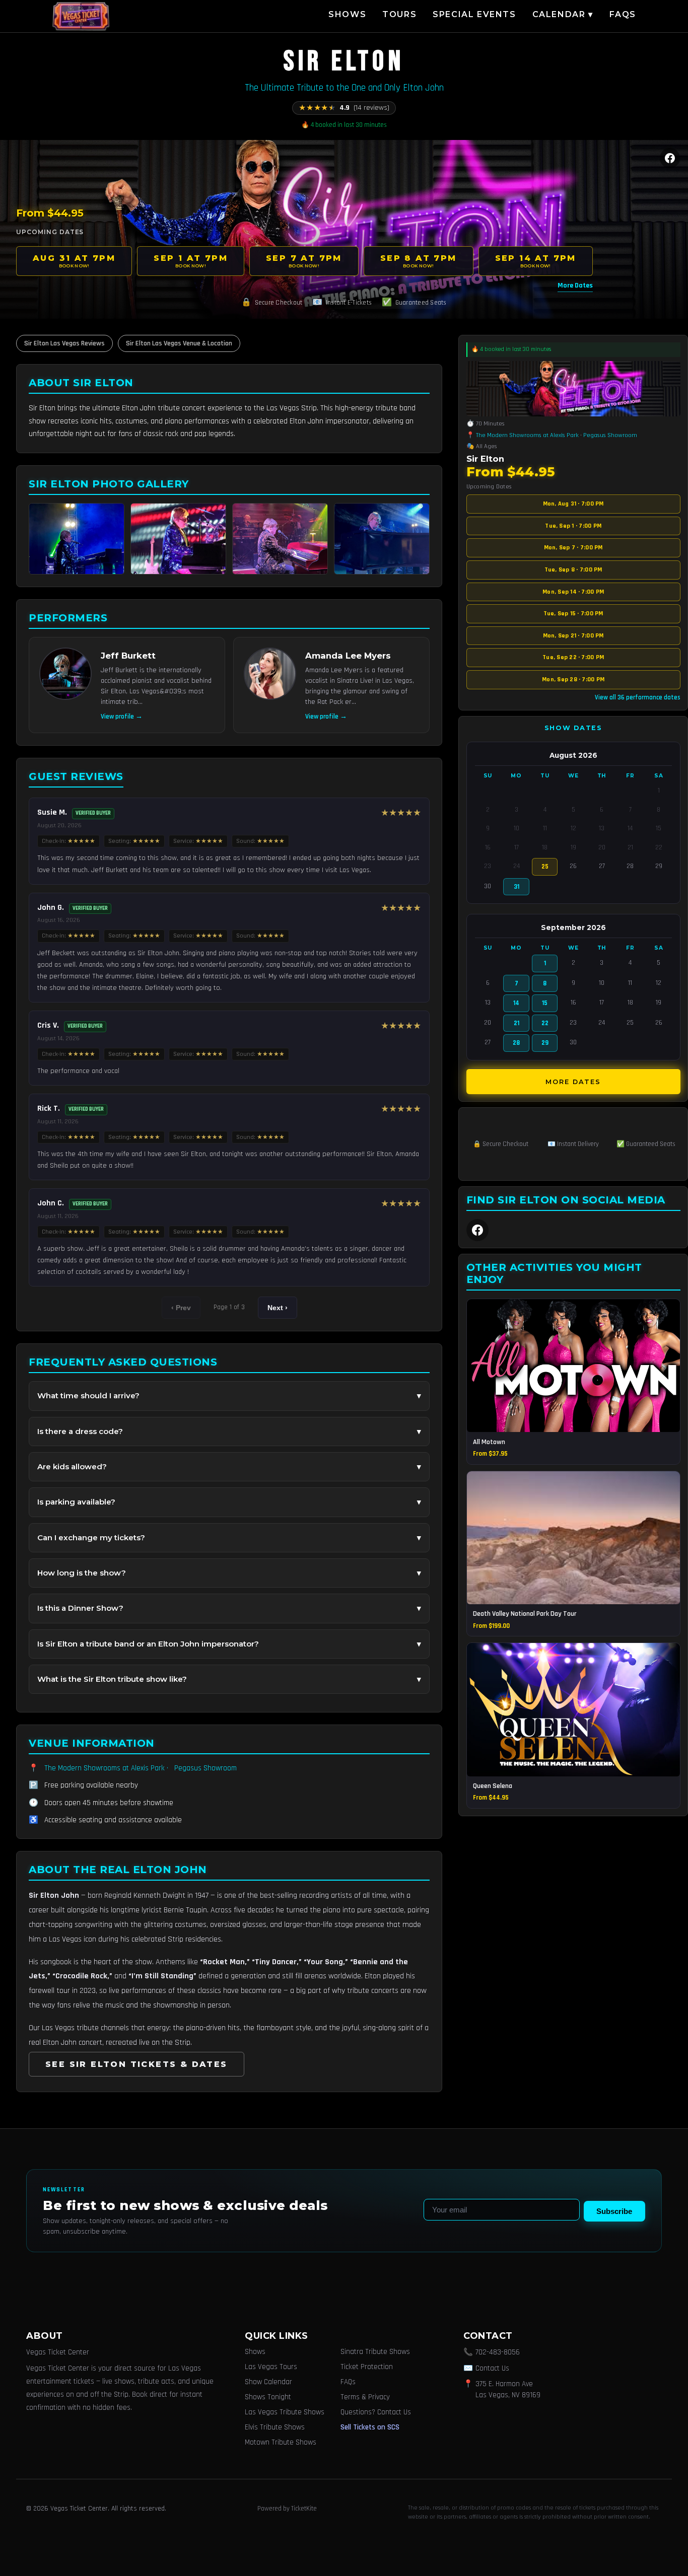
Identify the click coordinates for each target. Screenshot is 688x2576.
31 (517, 887)
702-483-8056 (498, 2352)
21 (517, 1023)
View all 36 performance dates (638, 697)
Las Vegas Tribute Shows (285, 2412)
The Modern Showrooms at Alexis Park (105, 1768)
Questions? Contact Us (376, 2412)
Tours (399, 14)
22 (545, 1023)
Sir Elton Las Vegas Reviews (64, 343)
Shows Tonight (268, 2397)
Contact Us (492, 2368)
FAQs (623, 14)
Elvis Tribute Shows (275, 2427)
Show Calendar (268, 2382)
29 (545, 1043)
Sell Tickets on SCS (370, 2427)
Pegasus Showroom (205, 1768)
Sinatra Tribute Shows (375, 2352)
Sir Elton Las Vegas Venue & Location (179, 343)
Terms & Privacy (365, 2397)
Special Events (474, 14)
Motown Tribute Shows (281, 2442)
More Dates (575, 285)
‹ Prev (181, 1308)
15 (545, 1003)
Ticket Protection (367, 2367)
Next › (278, 1308)
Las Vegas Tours (271, 2367)
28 (516, 1043)
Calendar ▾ (563, 14)
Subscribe (614, 2211)
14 (516, 1003)
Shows (347, 14)
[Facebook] (670, 158)
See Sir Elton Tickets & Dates (136, 2064)
